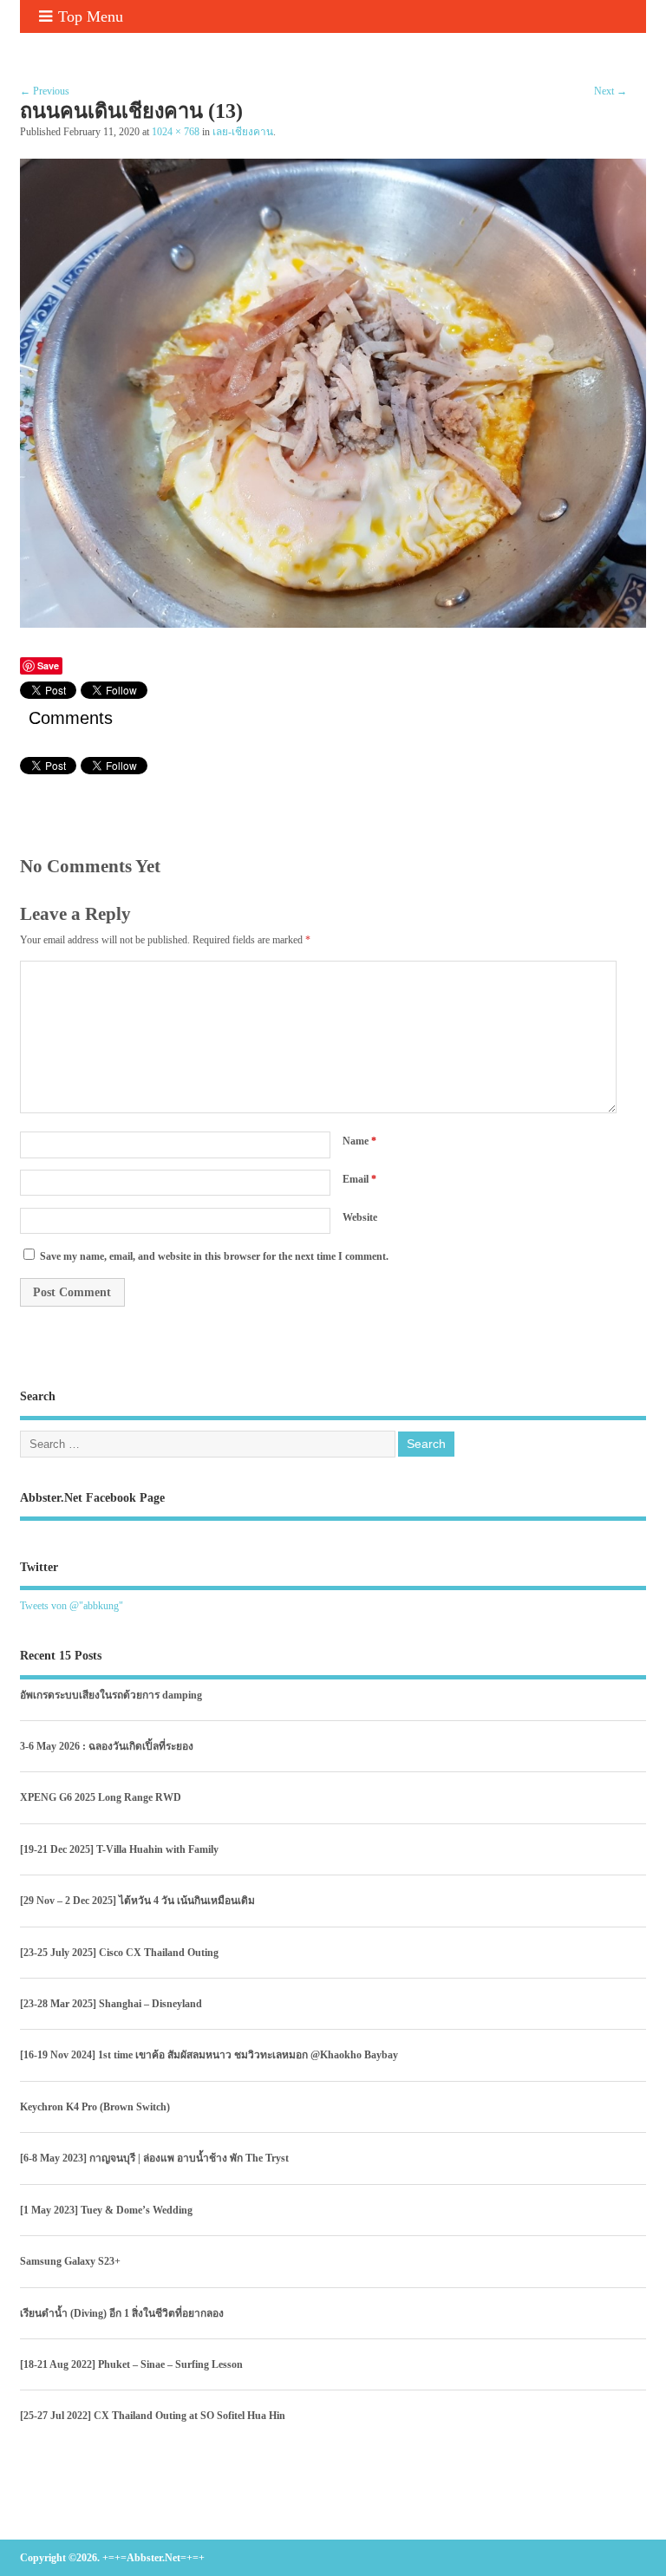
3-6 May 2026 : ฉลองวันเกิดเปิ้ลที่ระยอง (107, 1746)
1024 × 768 (176, 132)
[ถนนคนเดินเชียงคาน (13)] (333, 623)
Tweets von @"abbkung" (72, 1606)
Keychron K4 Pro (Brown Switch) (95, 2107)
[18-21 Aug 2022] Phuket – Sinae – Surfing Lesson (131, 2364)
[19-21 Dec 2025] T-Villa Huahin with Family (119, 1849)
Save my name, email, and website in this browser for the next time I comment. (214, 1256)
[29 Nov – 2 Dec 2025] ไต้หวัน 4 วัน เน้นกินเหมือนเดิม (137, 1901)
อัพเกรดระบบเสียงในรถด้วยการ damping (111, 1695)
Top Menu (91, 16)
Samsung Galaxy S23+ (70, 2261)
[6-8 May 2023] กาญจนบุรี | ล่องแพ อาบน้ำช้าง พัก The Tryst (154, 2158)
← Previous (45, 91)
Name (359, 1141)
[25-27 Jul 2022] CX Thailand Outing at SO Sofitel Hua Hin (153, 2416)
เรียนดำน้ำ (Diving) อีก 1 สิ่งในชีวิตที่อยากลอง (122, 2313)
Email (359, 1179)
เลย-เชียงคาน (243, 132)
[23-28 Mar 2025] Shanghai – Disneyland (111, 2004)
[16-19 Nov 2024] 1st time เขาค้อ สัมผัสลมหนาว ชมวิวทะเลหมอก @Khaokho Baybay (209, 2055)
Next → (610, 91)
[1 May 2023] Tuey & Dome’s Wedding (106, 2210)
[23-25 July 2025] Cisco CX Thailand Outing (119, 1953)
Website (360, 1217)
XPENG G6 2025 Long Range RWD (101, 1797)
